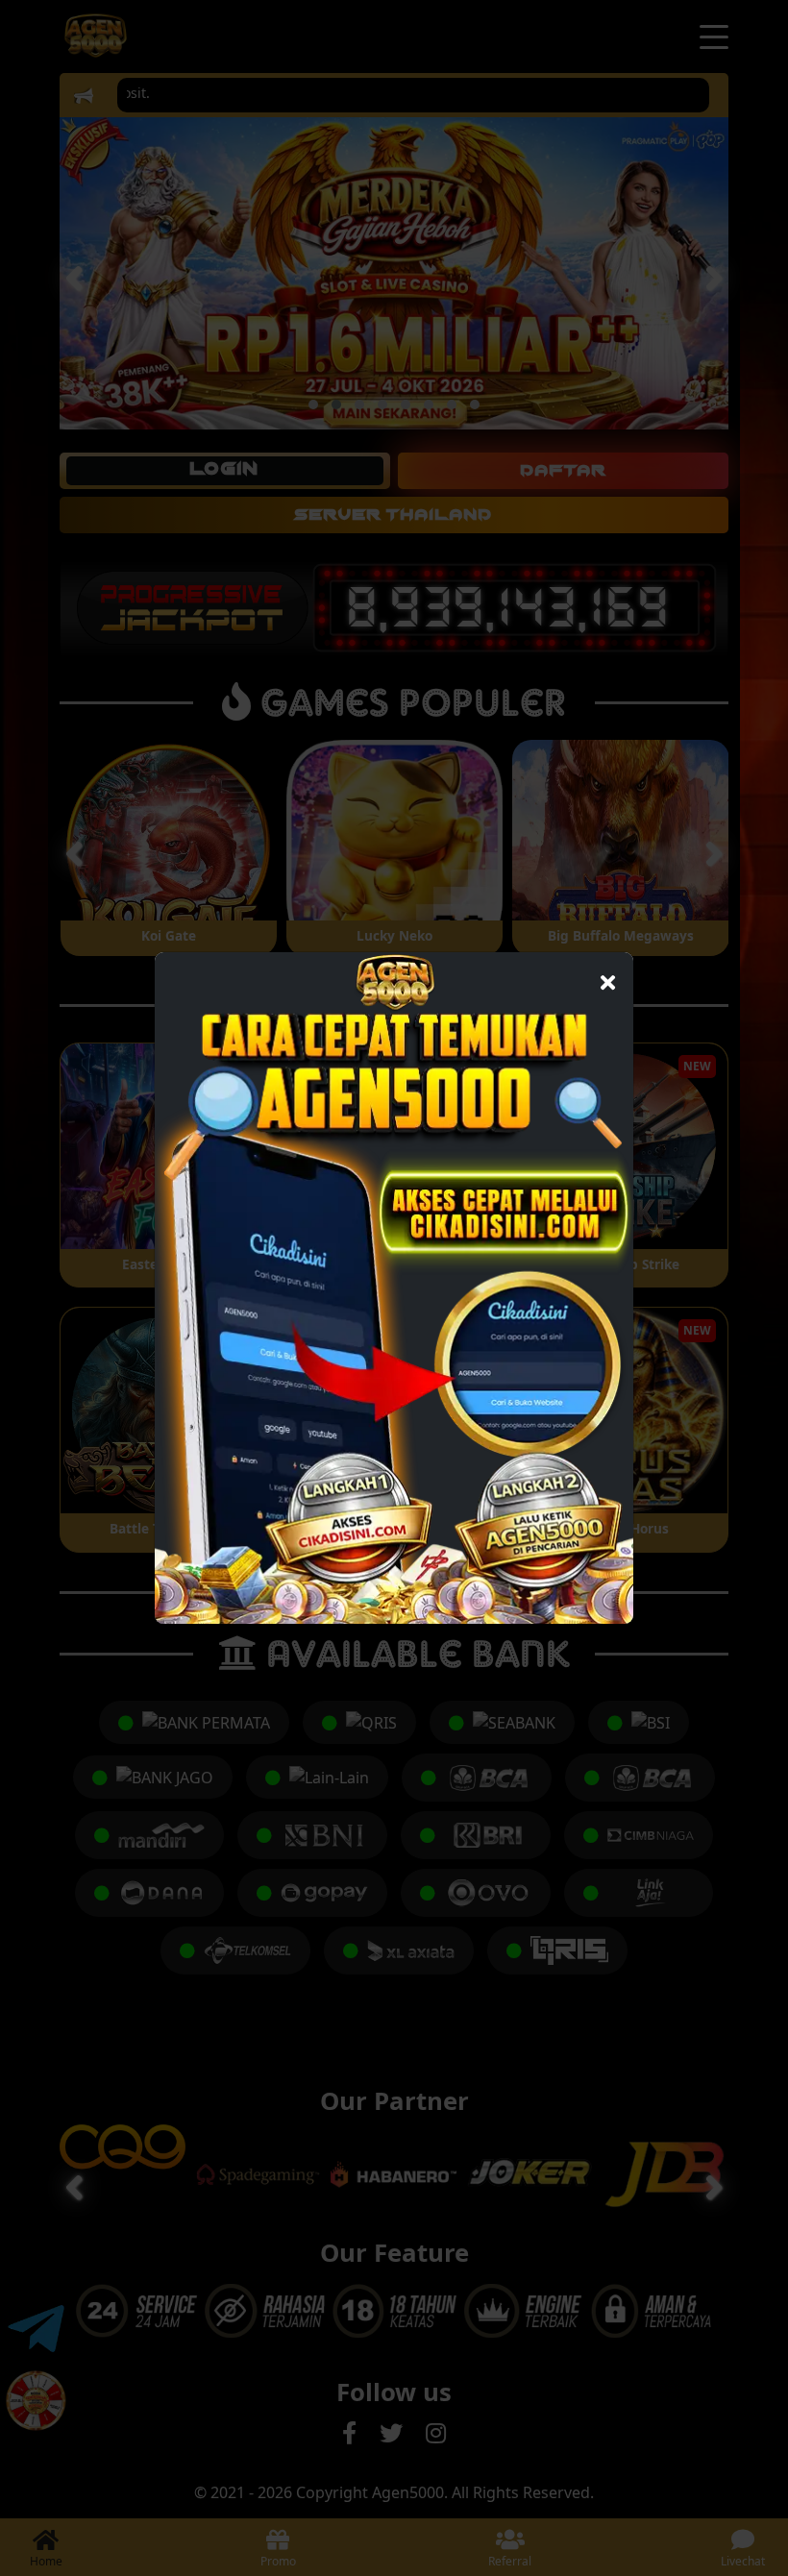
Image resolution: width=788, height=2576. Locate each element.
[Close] (608, 978)
